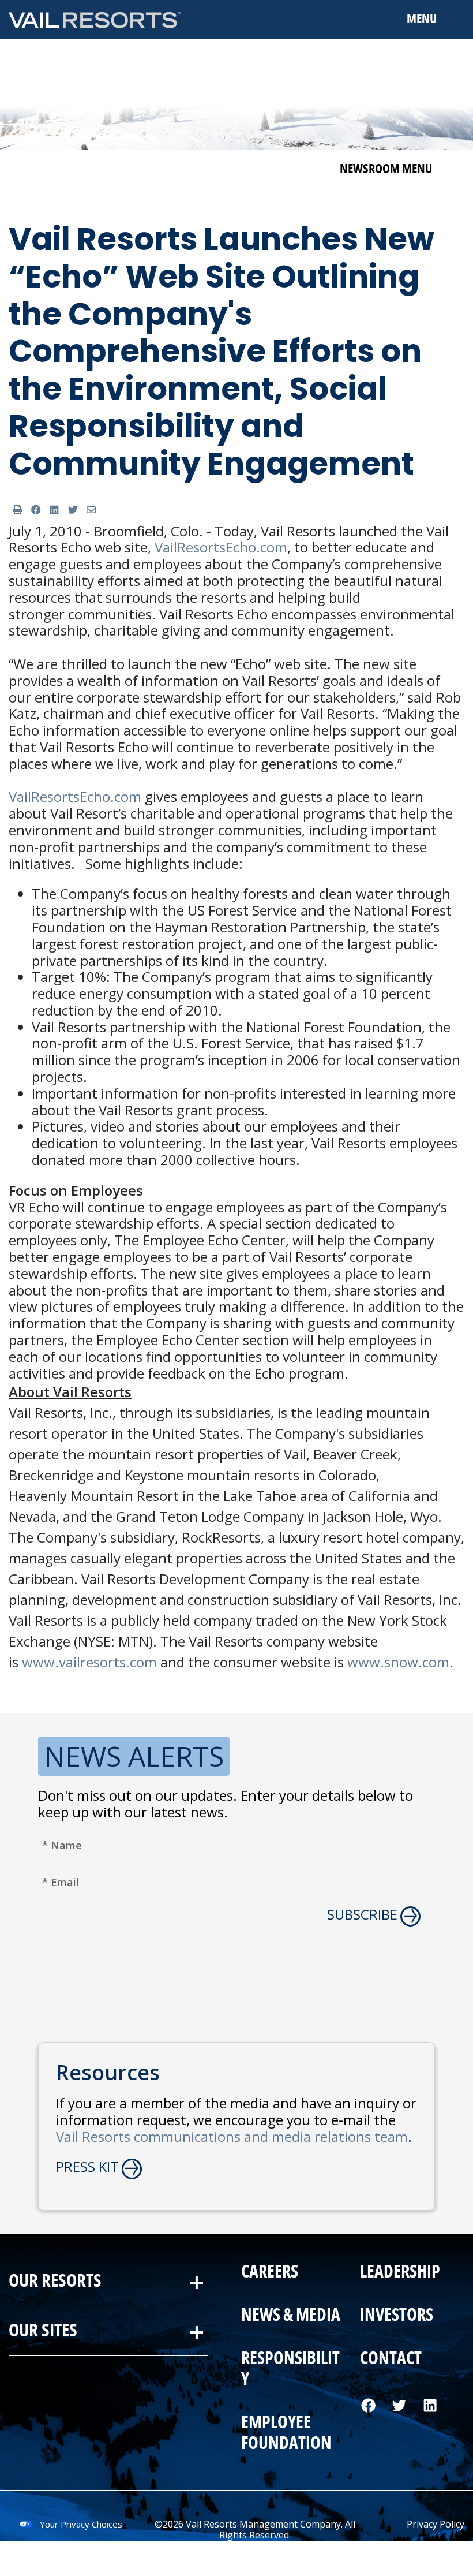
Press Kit (87, 2167)
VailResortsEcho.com (221, 547)
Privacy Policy (436, 2524)
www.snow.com (398, 1662)
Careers (270, 2272)
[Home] (95, 19)
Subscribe (362, 1915)
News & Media (291, 2316)
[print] (17, 510)
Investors (396, 2316)
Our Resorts (55, 2281)
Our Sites (43, 2331)
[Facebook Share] (36, 510)
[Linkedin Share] (54, 510)
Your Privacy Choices (81, 2524)
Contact (390, 2359)
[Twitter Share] (73, 510)
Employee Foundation (286, 2433)
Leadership (399, 2272)
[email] (91, 510)
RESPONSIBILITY (290, 2369)
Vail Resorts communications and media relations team (232, 2136)
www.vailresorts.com (89, 1662)
